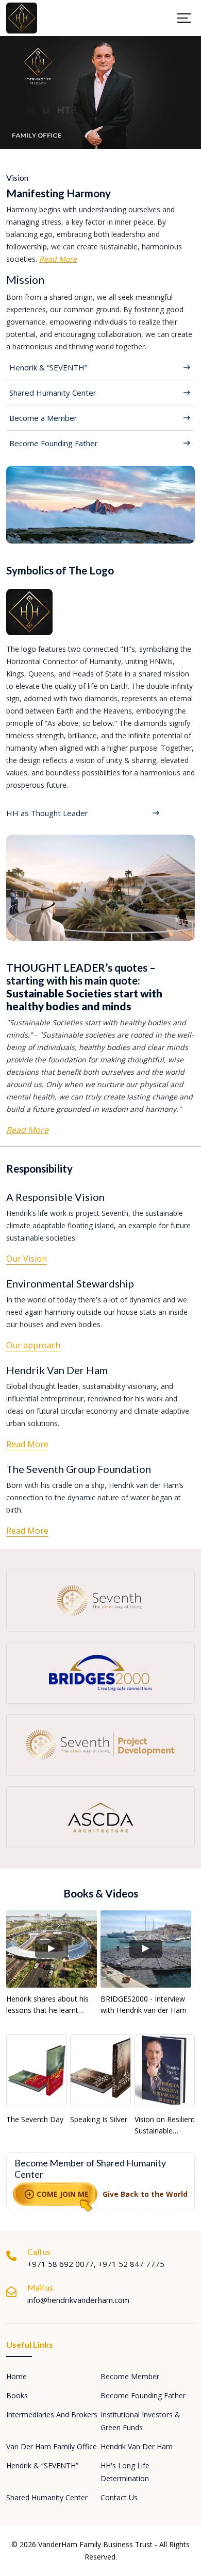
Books (17, 2395)
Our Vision (27, 1259)
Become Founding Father (143, 2395)
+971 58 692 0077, (63, 2264)
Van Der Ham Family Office (52, 2446)
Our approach (33, 1345)
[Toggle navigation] (182, 18)
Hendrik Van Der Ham (137, 2446)
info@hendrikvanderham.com (78, 2300)
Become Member (130, 2376)
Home (16, 2376)
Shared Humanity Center (47, 2497)
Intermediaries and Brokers (52, 2414)
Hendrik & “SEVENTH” (42, 2465)
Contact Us (119, 2497)
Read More (58, 259)
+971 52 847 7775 (131, 2264)
